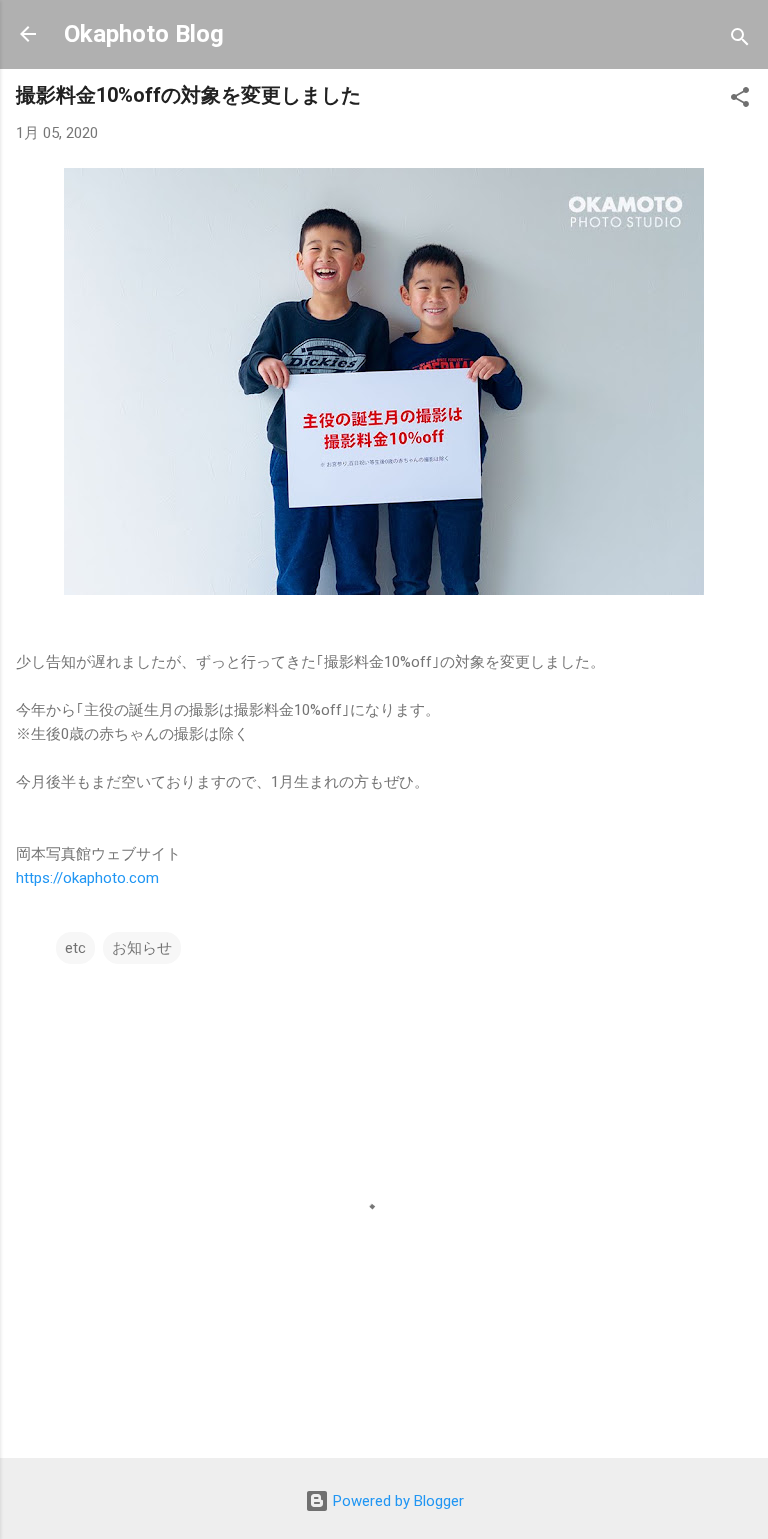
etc (75, 948)
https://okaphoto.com (87, 878)
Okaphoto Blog (144, 34)
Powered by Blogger (396, 1501)
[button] (740, 100)
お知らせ (142, 948)
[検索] (740, 40)
